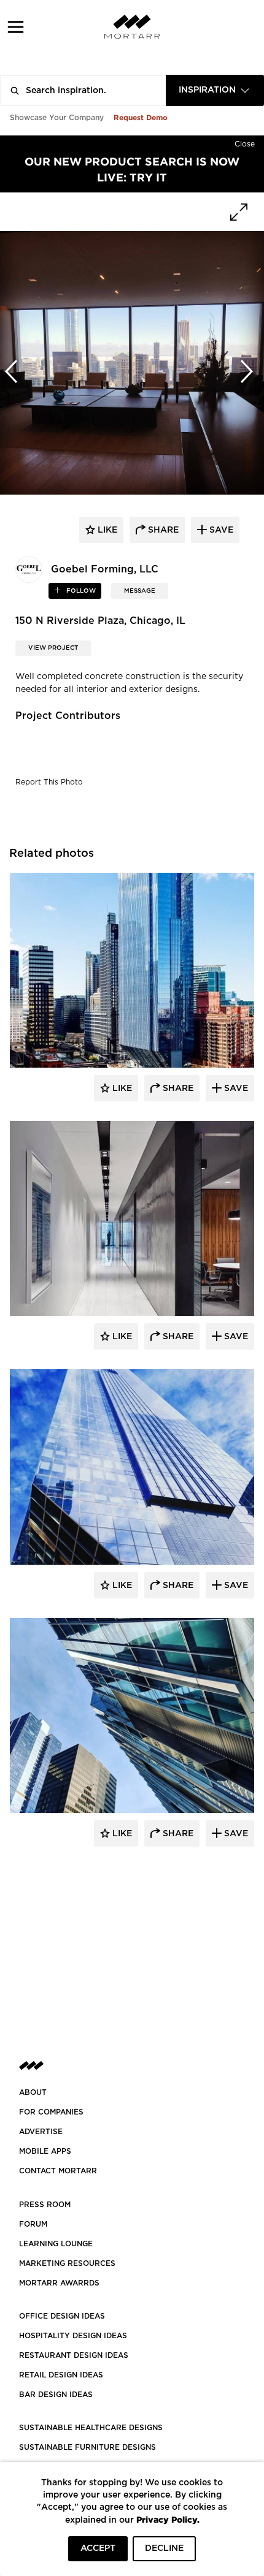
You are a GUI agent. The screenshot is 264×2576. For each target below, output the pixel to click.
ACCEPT (98, 2548)
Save (235, 1089)
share (162, 530)
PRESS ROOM (45, 2205)
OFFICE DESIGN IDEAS (62, 2316)
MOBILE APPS (45, 2151)
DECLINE (164, 2548)
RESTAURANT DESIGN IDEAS (74, 2355)
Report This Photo (49, 782)
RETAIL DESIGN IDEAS (61, 2375)
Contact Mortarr (58, 2171)
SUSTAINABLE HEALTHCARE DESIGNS (91, 2428)
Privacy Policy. (168, 2519)
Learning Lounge (56, 2244)
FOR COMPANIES (51, 2112)
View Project (53, 648)
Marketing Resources (67, 2263)
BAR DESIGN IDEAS (56, 2395)
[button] (16, 27)
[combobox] (215, 90)
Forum (33, 2224)
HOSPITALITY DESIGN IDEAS (73, 2336)
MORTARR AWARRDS (59, 2283)
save (220, 530)
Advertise (41, 2132)
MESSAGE (140, 591)
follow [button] (80, 591)
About (33, 2092)
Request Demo (141, 117)
